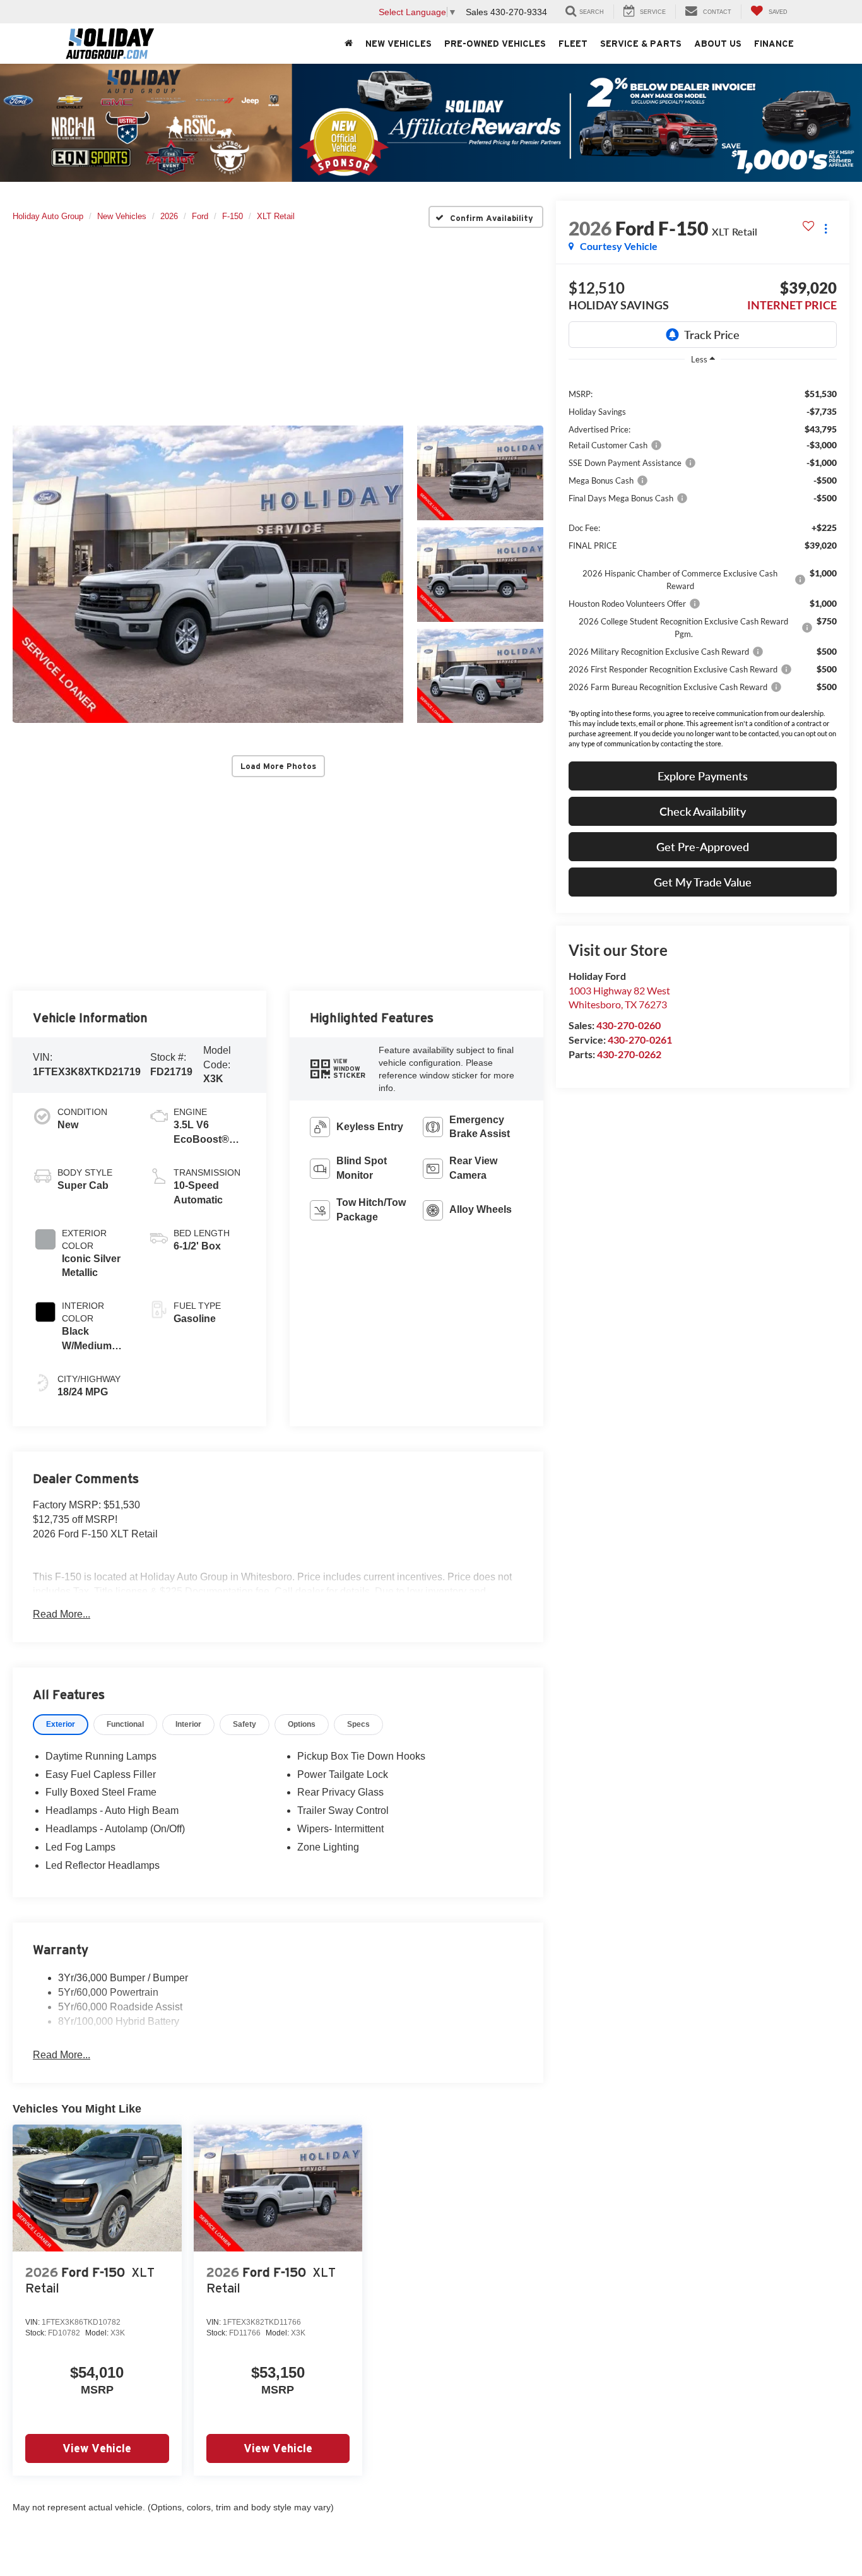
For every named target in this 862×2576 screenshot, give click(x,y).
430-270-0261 (640, 1040)
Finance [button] (774, 44)
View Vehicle (97, 2448)
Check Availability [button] (703, 811)
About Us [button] (718, 44)
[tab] (61, 1725)
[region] (703, 540)
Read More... (62, 1614)
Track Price (712, 335)
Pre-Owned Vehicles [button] (495, 44)
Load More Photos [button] (278, 766)
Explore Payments (703, 776)
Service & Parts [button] (641, 44)
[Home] (349, 44)
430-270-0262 (629, 1054)
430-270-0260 (629, 1025)
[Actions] (826, 228)
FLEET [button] (573, 44)
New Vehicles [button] (399, 44)
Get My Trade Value (703, 882)
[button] (208, 574)
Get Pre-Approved (703, 847)
